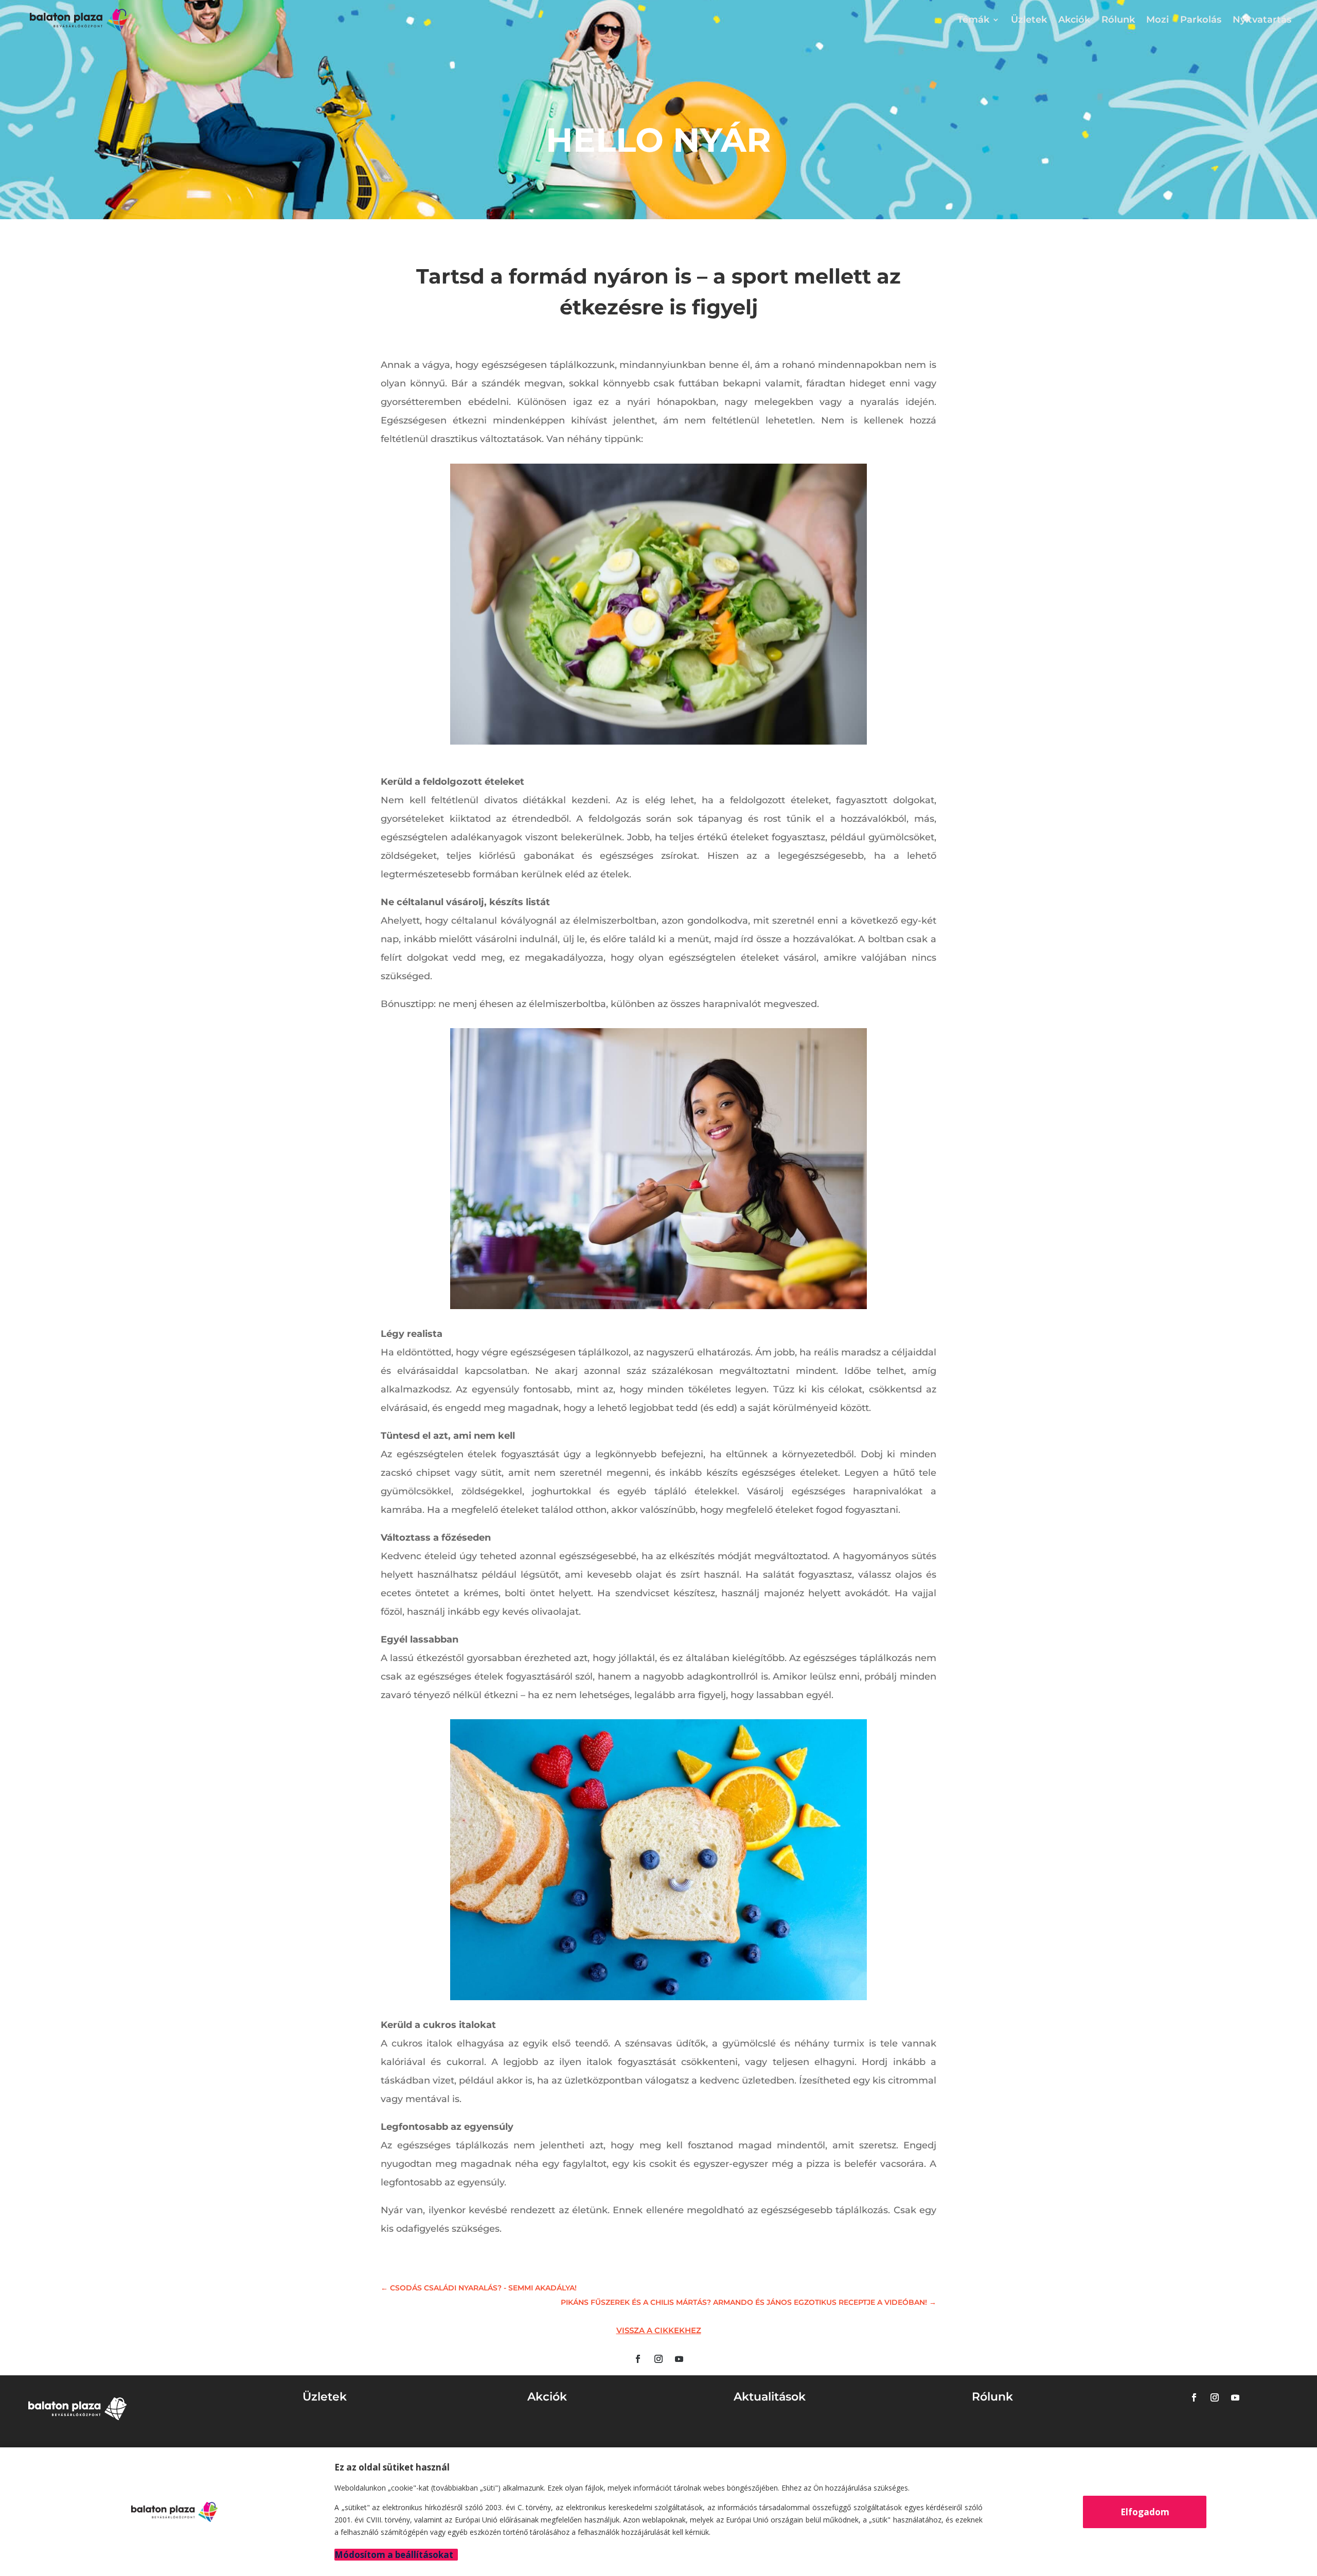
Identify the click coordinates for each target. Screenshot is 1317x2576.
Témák (973, 20)
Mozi (1158, 20)
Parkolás (1201, 20)
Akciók (1074, 20)
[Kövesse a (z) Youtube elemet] (679, 2359)
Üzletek (1029, 20)
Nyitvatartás (1262, 20)
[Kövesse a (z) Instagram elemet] (658, 2359)
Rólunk (1118, 20)
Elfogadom (1145, 2512)
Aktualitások (770, 2397)
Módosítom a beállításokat (394, 2555)
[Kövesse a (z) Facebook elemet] (638, 2359)
